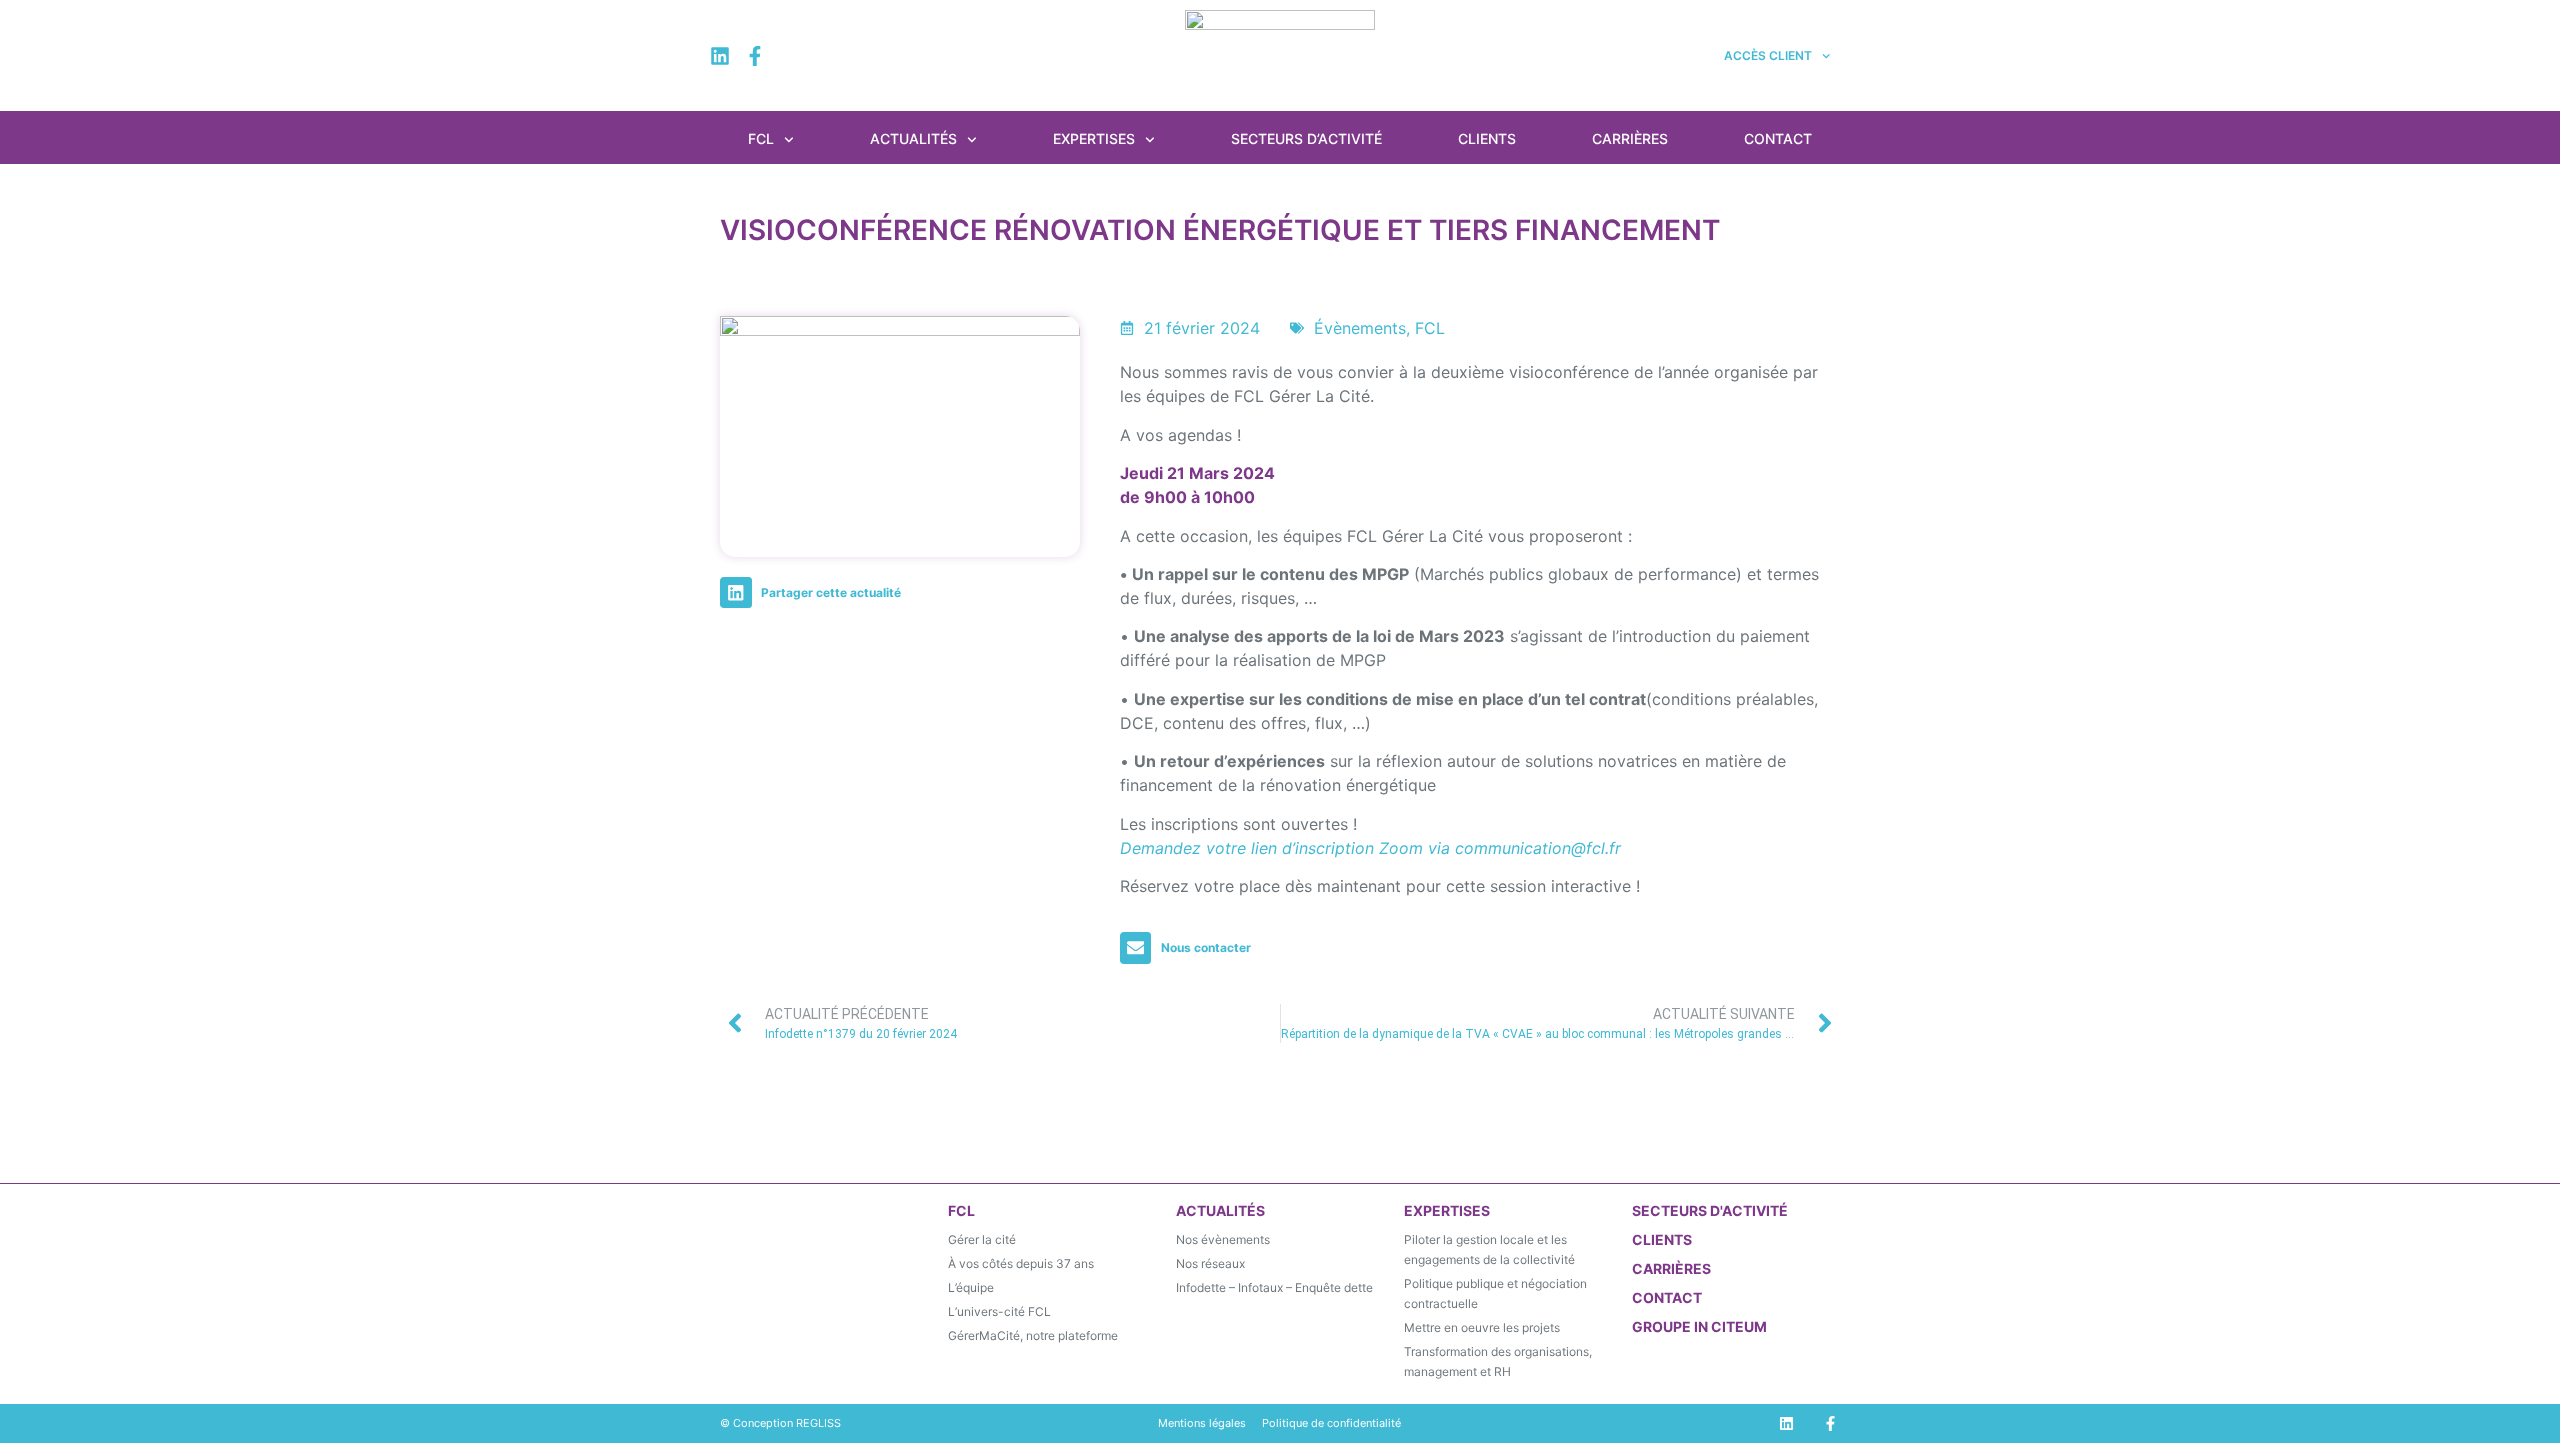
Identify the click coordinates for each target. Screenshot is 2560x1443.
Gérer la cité (982, 1239)
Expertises (1094, 138)
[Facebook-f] (755, 56)
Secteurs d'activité (1710, 1210)
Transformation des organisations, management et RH (1498, 1361)
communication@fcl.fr (1538, 848)
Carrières (1630, 138)
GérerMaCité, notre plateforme (1033, 1335)
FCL (761, 138)
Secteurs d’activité (1306, 138)
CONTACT (1667, 1297)
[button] (815, 593)
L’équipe (971, 1287)
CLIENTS (1662, 1239)
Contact (1778, 138)
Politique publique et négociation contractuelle (1495, 1293)
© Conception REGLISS (780, 1423)
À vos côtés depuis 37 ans (1021, 1263)
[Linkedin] (720, 56)
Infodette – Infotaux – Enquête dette (1274, 1287)
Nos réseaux (1210, 1263)
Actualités (913, 138)
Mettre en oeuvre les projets (1482, 1327)
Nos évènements (1223, 1239)
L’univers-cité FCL (999, 1311)
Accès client (1768, 55)
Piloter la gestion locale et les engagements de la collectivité (1489, 1249)
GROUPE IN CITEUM (1699, 1326)
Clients (1487, 138)
